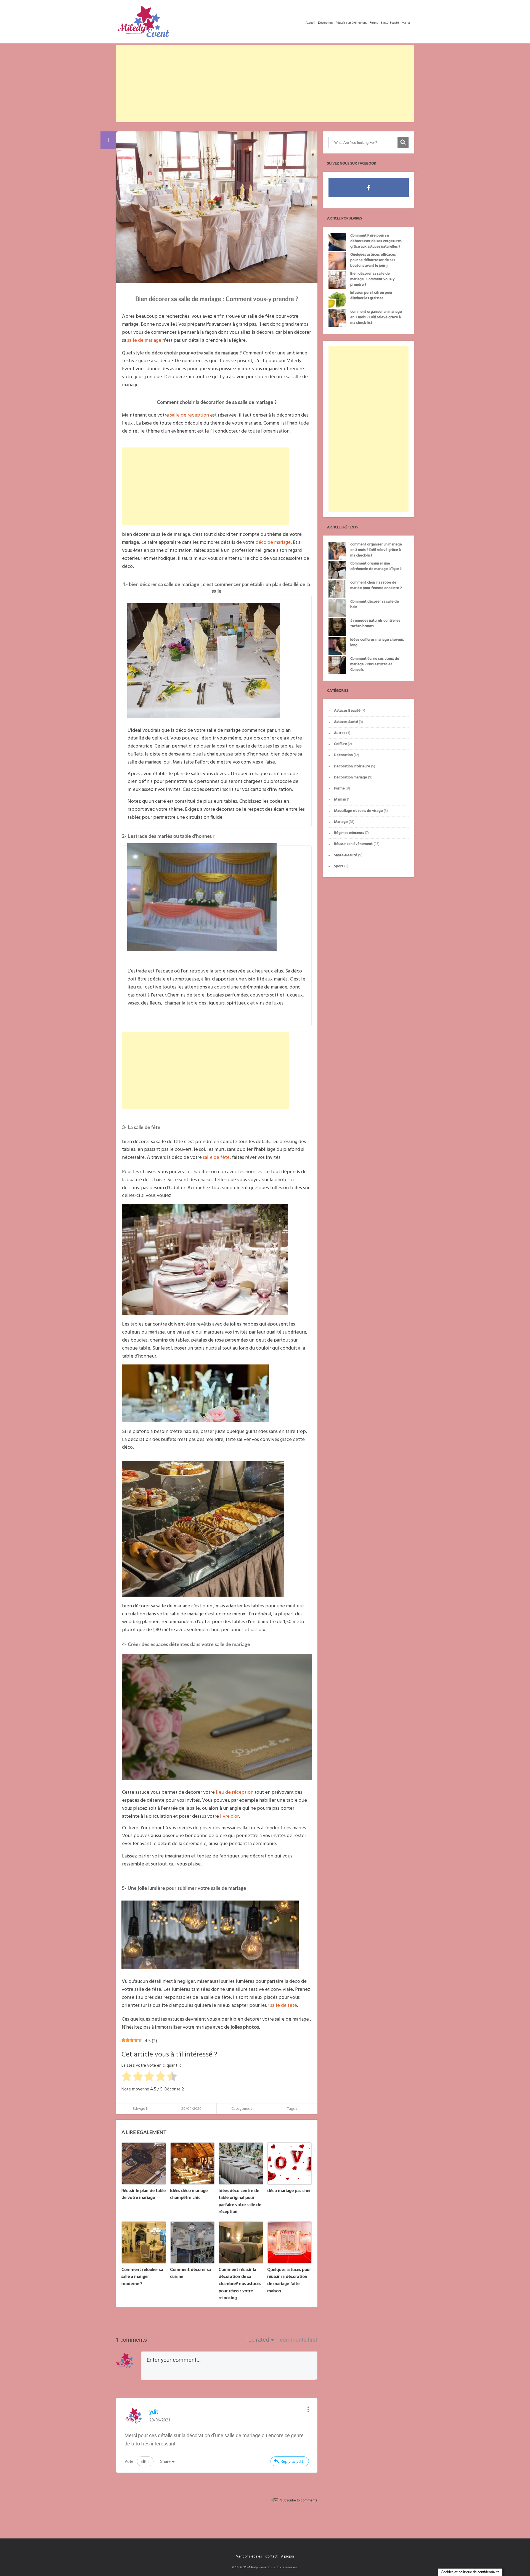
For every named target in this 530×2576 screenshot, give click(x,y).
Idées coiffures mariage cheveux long (377, 642)
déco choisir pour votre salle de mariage (195, 353)
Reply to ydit (292, 2461)
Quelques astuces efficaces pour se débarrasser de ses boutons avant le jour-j (373, 260)
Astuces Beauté (347, 711)
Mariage (341, 822)
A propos (288, 2557)
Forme (374, 23)
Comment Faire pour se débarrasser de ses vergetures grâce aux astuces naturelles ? (376, 241)
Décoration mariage (351, 777)
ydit (154, 2412)
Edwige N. (141, 2109)
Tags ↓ (292, 2109)
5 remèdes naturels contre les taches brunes (375, 623)
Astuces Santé (346, 722)
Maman (406, 23)
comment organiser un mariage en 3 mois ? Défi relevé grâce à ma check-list (376, 317)
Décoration (325, 23)
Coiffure (340, 744)
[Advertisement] (265, 84)
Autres (340, 733)
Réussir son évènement (351, 23)
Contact (271, 2557)
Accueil (310, 23)
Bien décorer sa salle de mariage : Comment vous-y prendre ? (372, 279)
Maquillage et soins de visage (358, 811)
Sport (339, 866)
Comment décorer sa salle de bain (375, 604)
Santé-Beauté (390, 23)
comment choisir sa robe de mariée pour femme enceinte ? (376, 585)
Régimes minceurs (349, 833)
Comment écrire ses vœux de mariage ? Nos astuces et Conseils (375, 664)
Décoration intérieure (352, 766)
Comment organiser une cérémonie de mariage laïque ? (376, 566)
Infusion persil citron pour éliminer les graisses (371, 296)
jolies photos (245, 2027)
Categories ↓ (242, 2109)
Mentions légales (249, 2557)
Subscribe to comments (299, 2500)
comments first (299, 2340)
